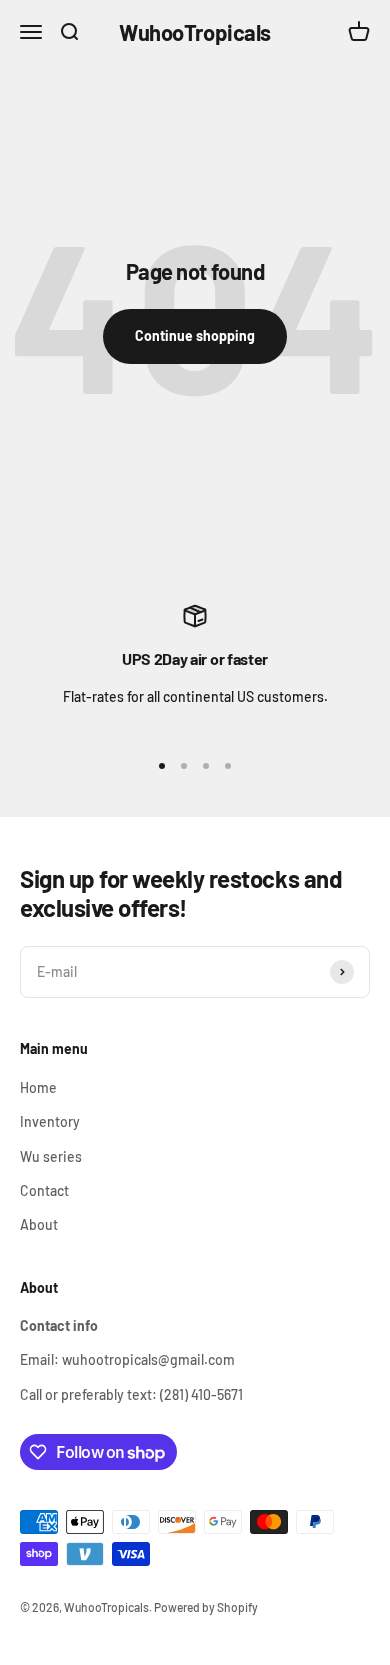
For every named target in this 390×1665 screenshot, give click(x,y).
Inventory (50, 1121)
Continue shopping (195, 335)
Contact (44, 1190)
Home (38, 1087)
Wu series (51, 1156)
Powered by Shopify (206, 1607)
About (39, 1224)
